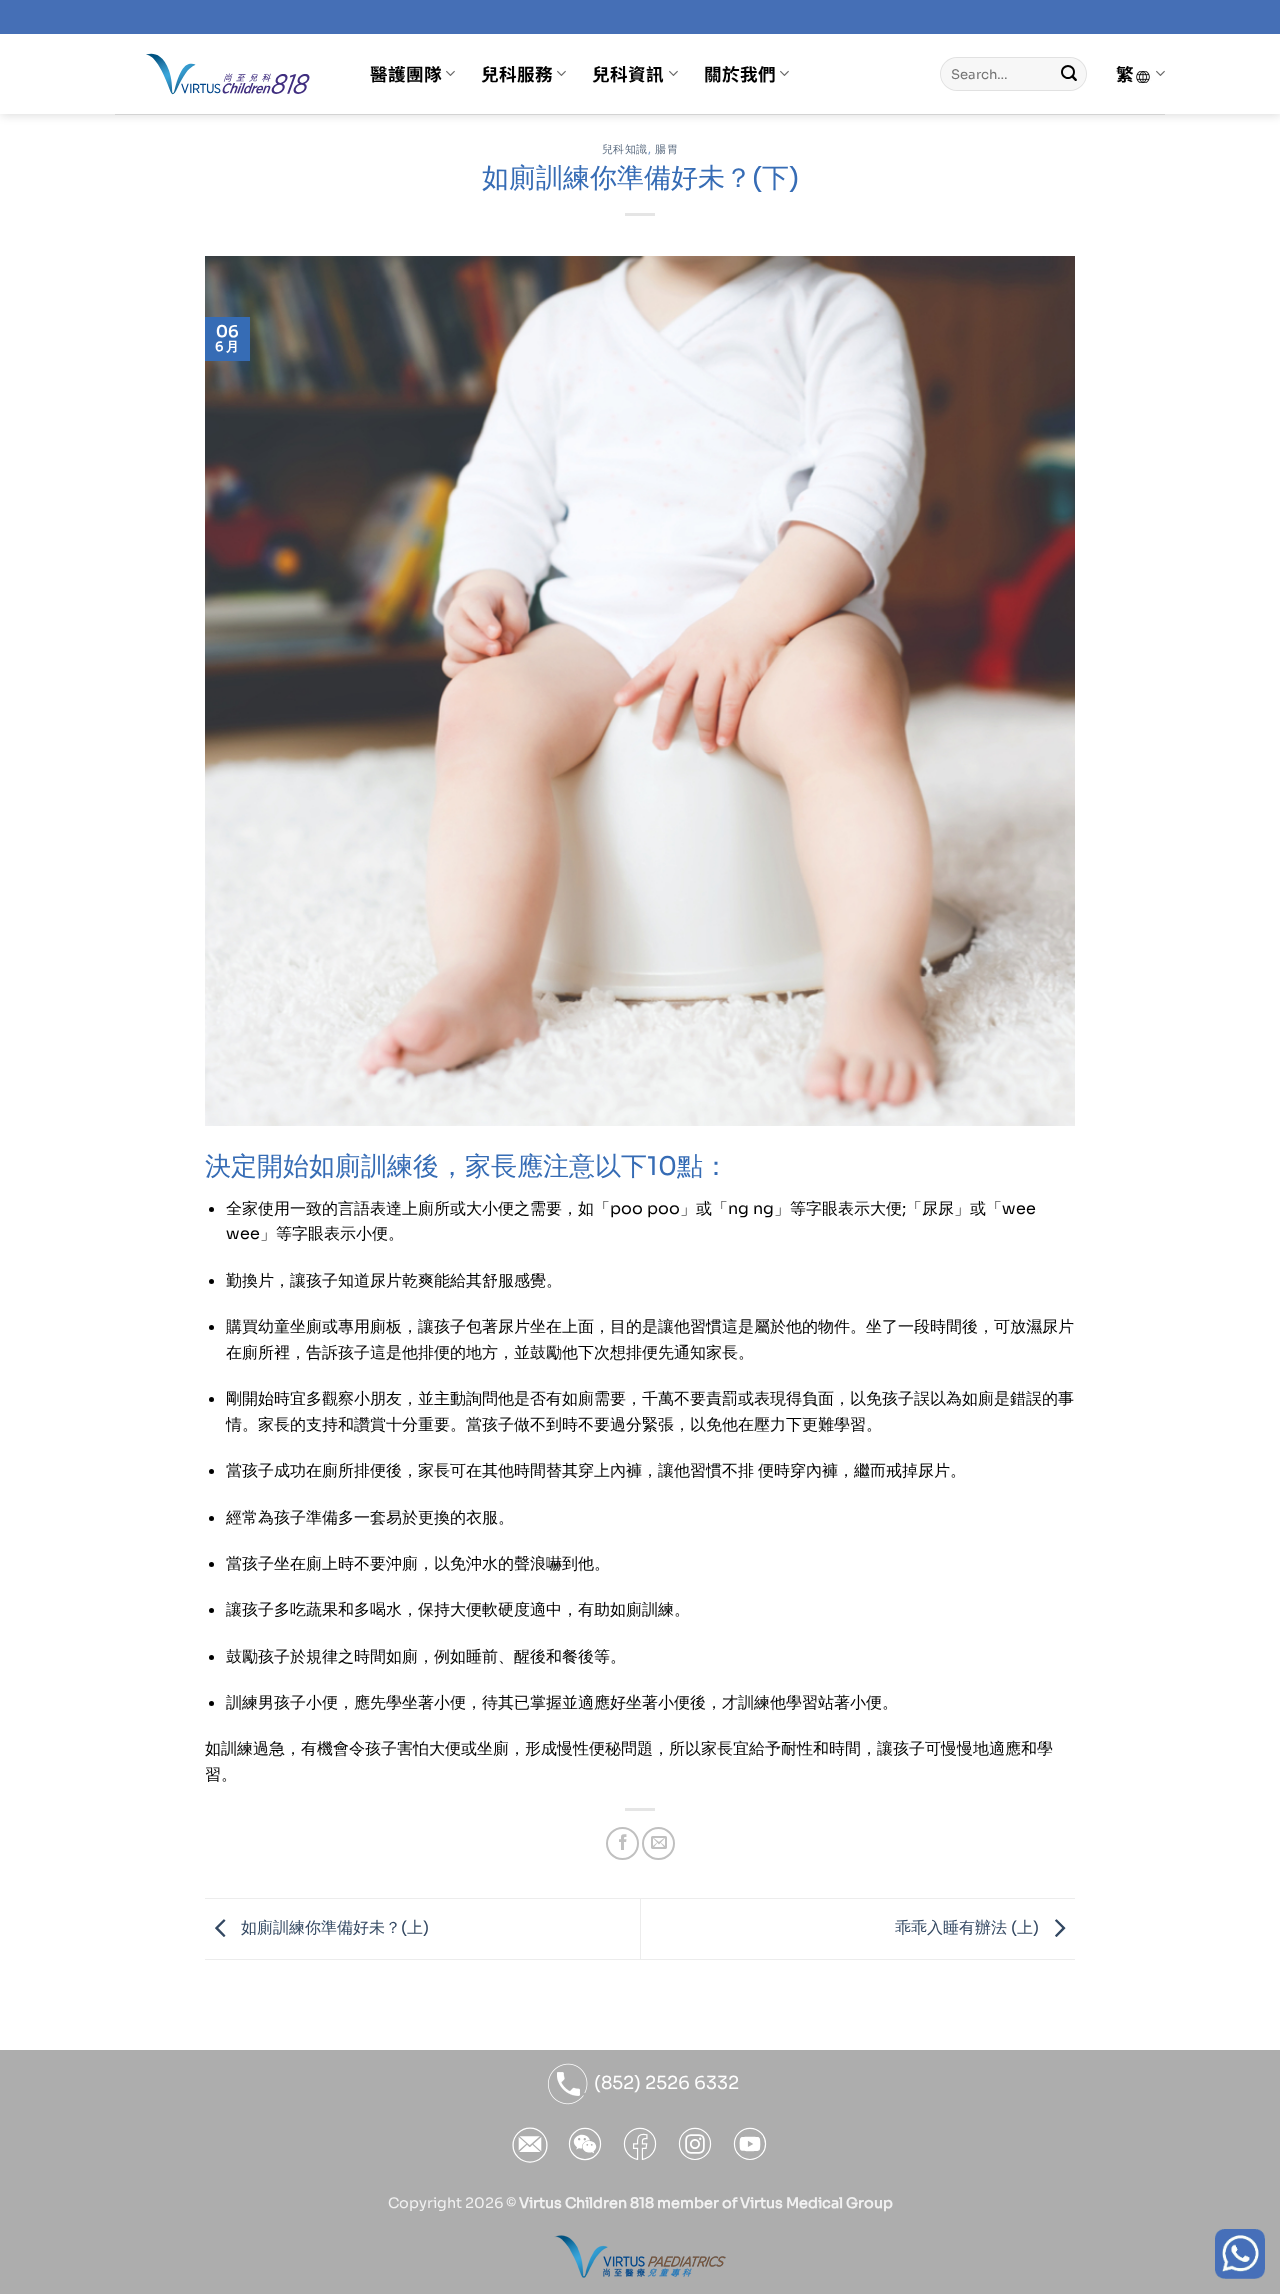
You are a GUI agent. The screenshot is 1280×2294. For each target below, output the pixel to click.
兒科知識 (625, 149)
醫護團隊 (406, 73)
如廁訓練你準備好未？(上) (333, 1927)
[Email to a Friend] (658, 1843)
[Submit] (1069, 74)
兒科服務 (517, 73)
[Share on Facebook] (622, 1843)
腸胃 (666, 149)
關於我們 (740, 73)
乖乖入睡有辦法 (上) (969, 1927)
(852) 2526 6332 (664, 2083)
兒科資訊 (628, 73)
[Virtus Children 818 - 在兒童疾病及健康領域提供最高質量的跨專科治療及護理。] (227, 74)
